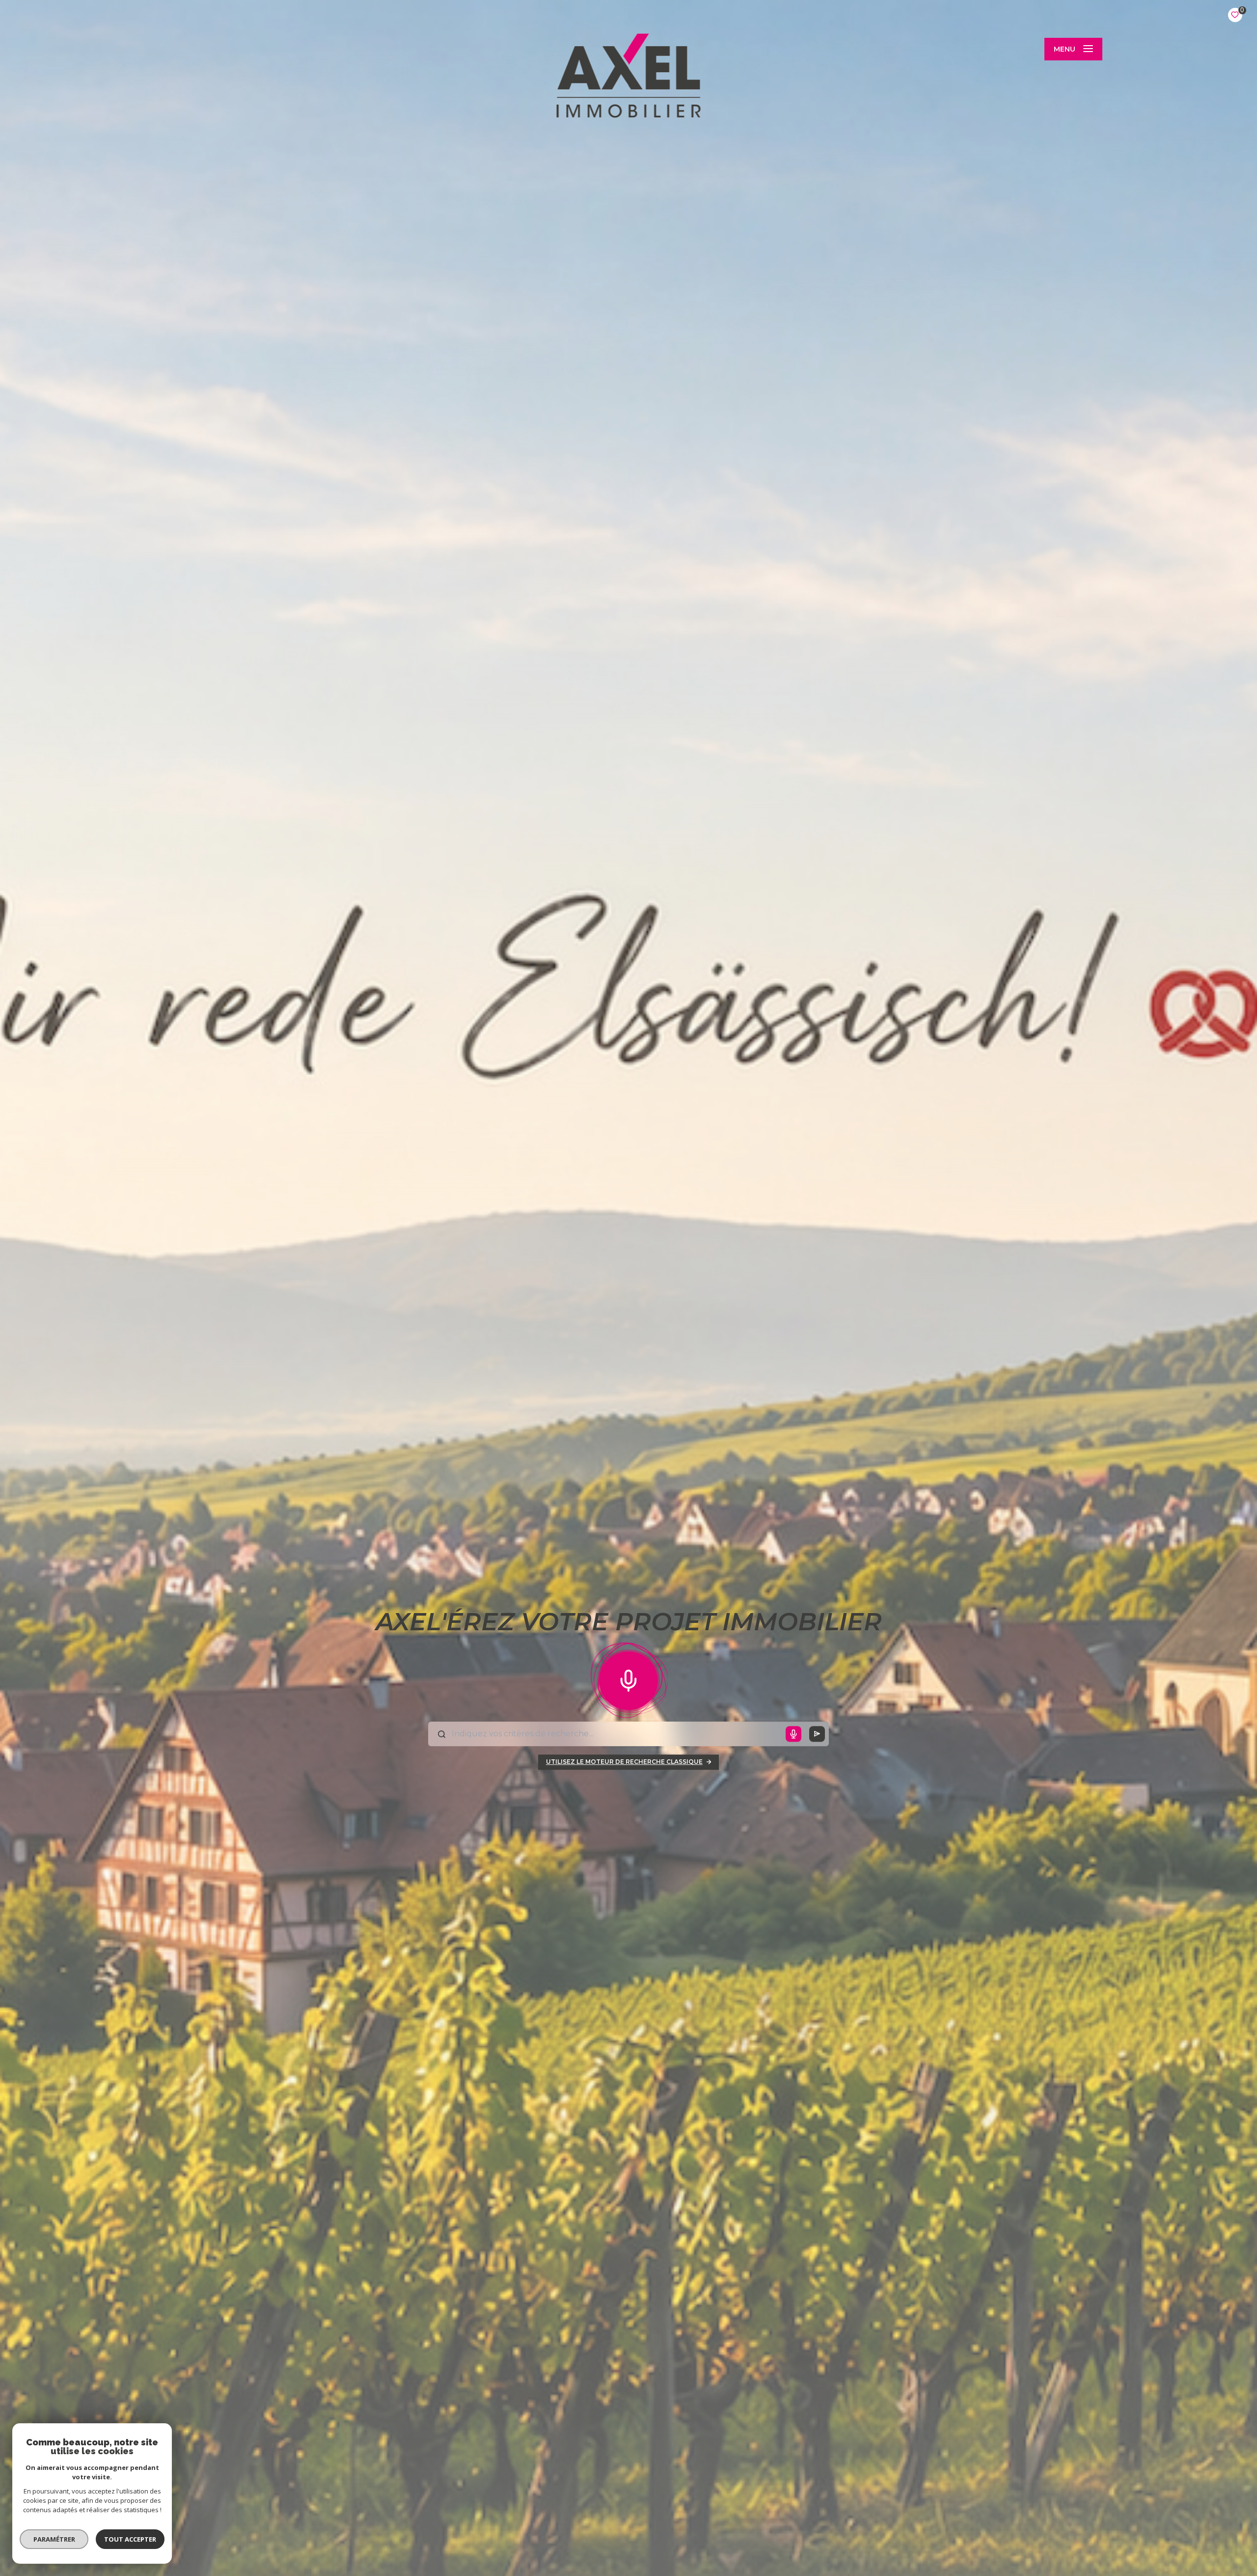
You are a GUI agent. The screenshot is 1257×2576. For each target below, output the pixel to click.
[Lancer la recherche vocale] (628, 1678)
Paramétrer (54, 2539)
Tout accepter (130, 2539)
